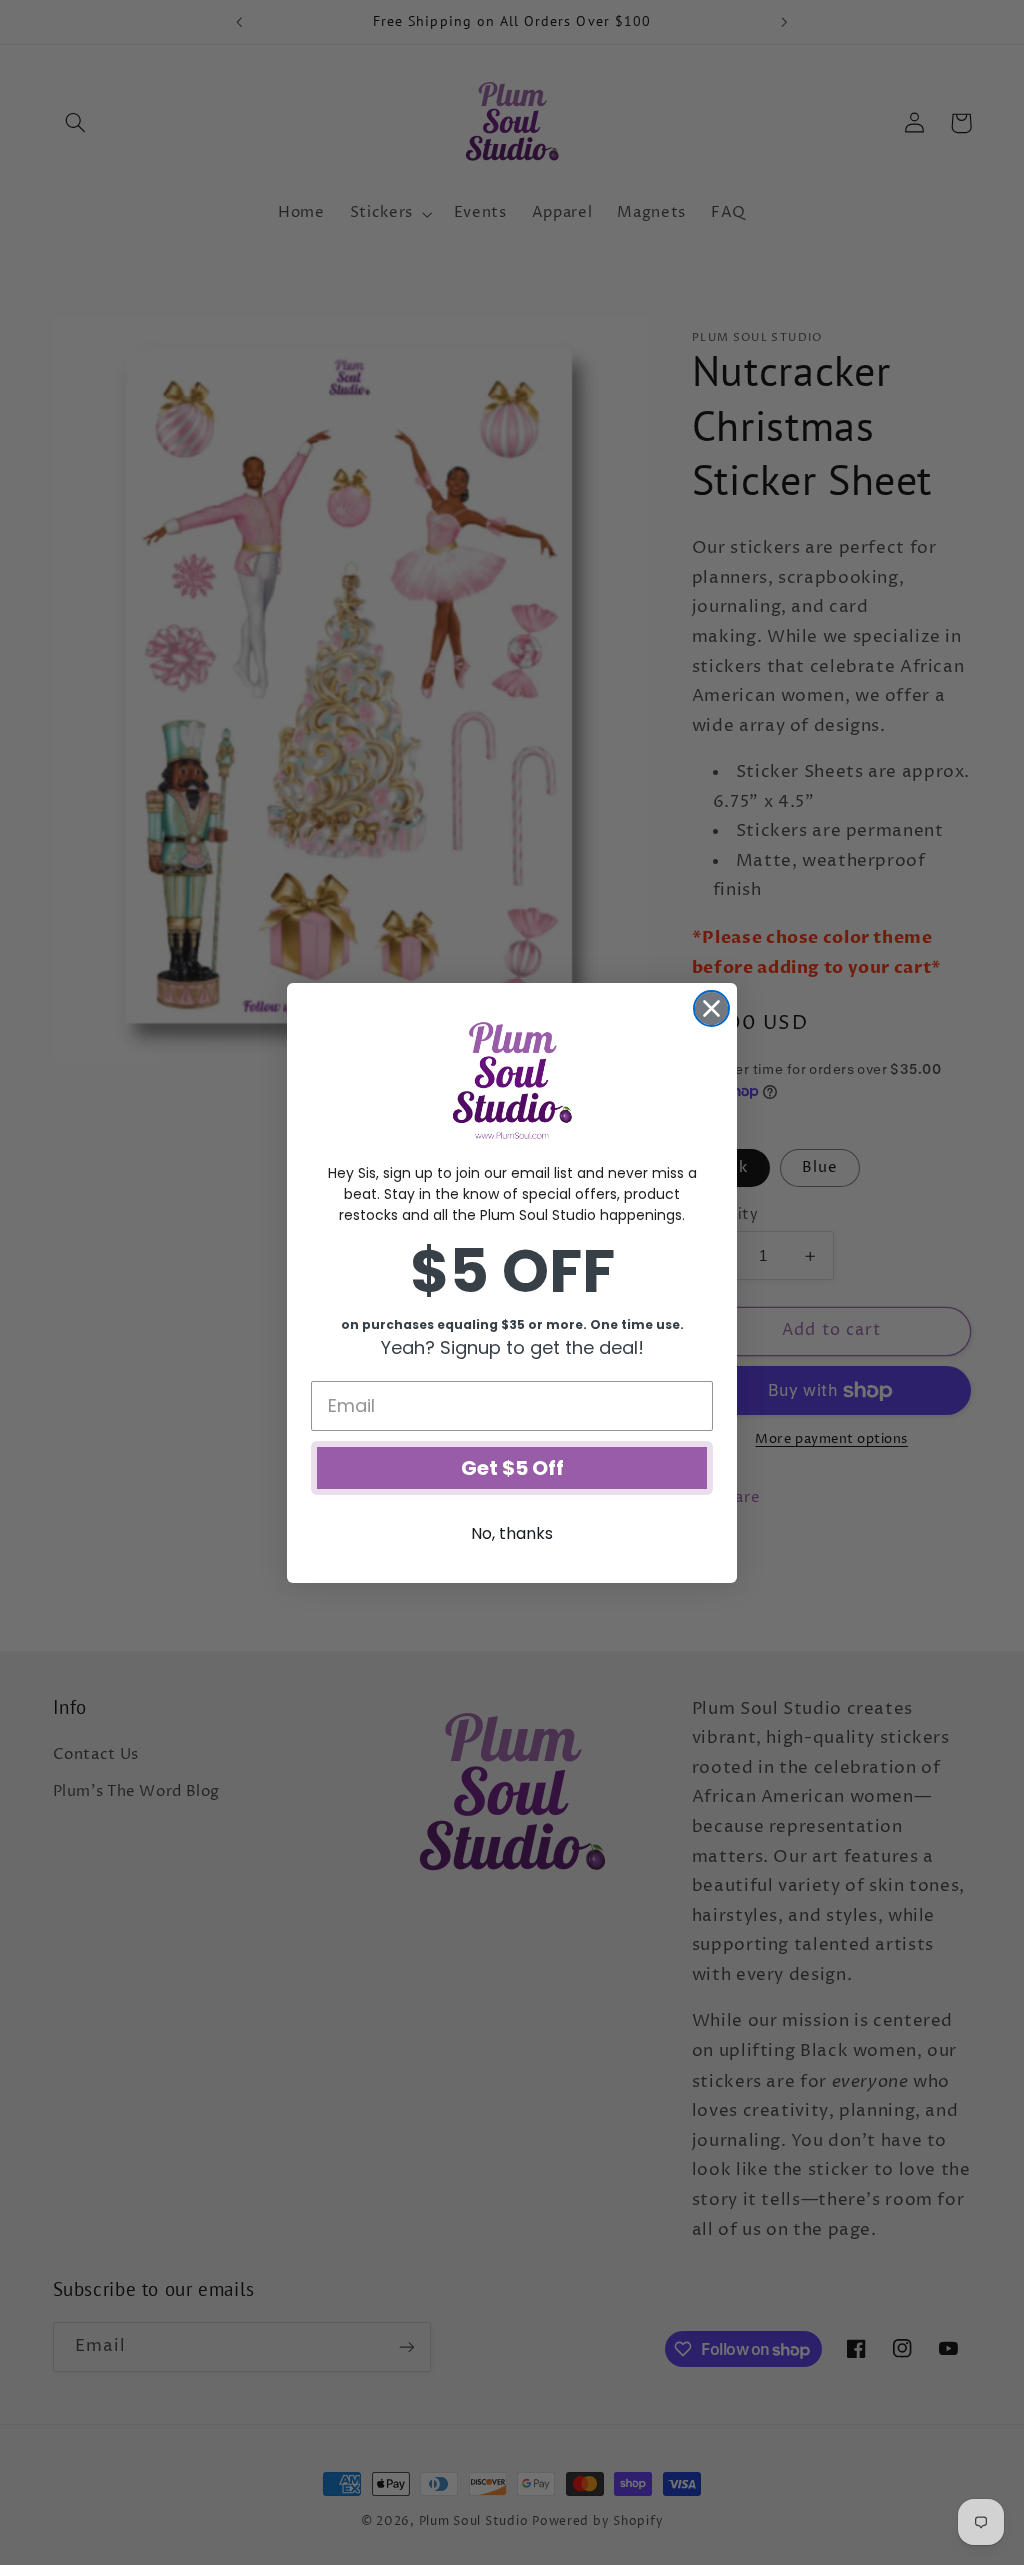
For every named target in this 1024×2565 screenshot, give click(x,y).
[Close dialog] (711, 1008)
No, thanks (512, 1533)
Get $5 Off (512, 1468)
